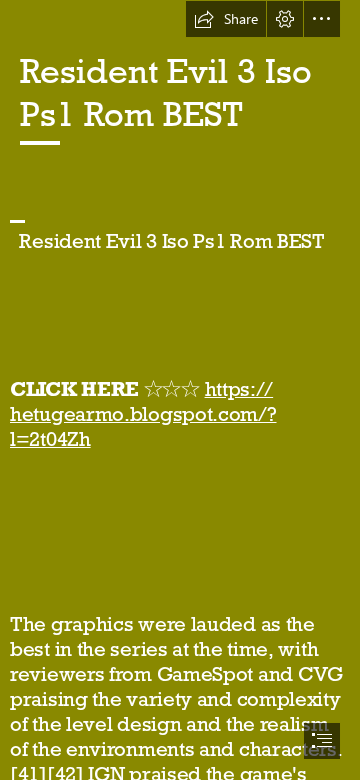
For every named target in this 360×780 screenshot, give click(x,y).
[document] (180, 390)
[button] (226, 19)
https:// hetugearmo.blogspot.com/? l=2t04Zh (143, 414)
